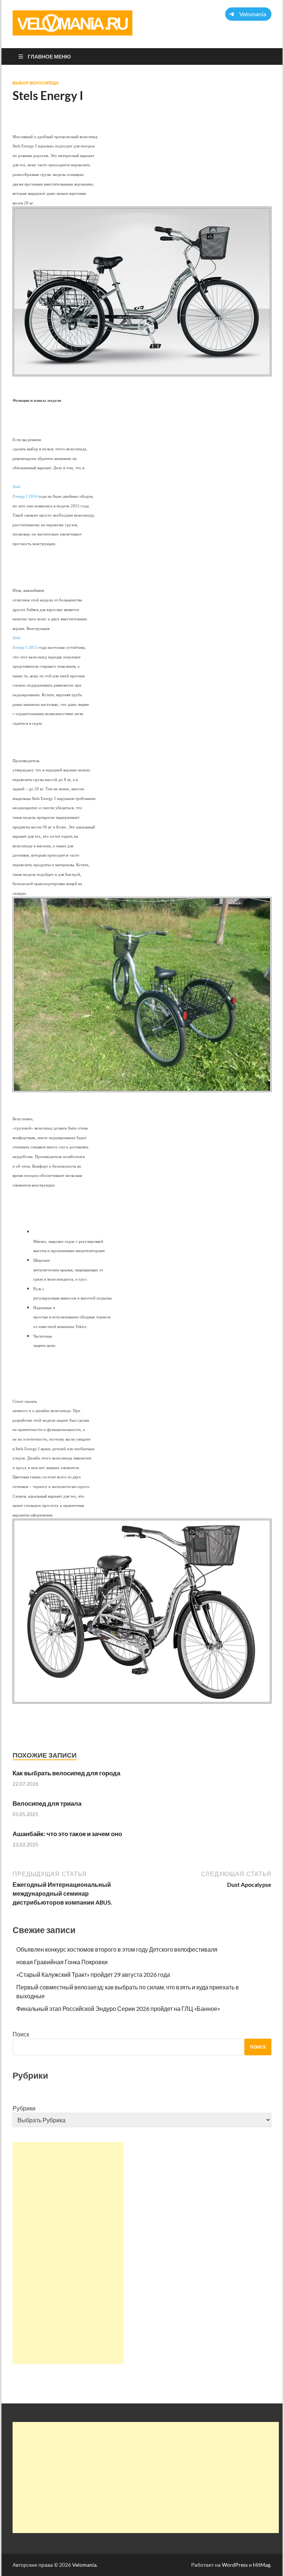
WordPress (235, 2565)
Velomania (84, 2565)
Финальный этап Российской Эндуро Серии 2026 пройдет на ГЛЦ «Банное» (118, 2008)
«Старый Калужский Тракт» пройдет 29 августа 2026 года (93, 1974)
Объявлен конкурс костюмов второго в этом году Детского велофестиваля (117, 1949)
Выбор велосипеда (36, 83)
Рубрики (24, 2108)
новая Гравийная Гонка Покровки (62, 1962)
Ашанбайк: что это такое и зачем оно (67, 1834)
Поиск (21, 2034)
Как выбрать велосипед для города (66, 1773)
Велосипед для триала (47, 1803)
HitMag (262, 2565)
